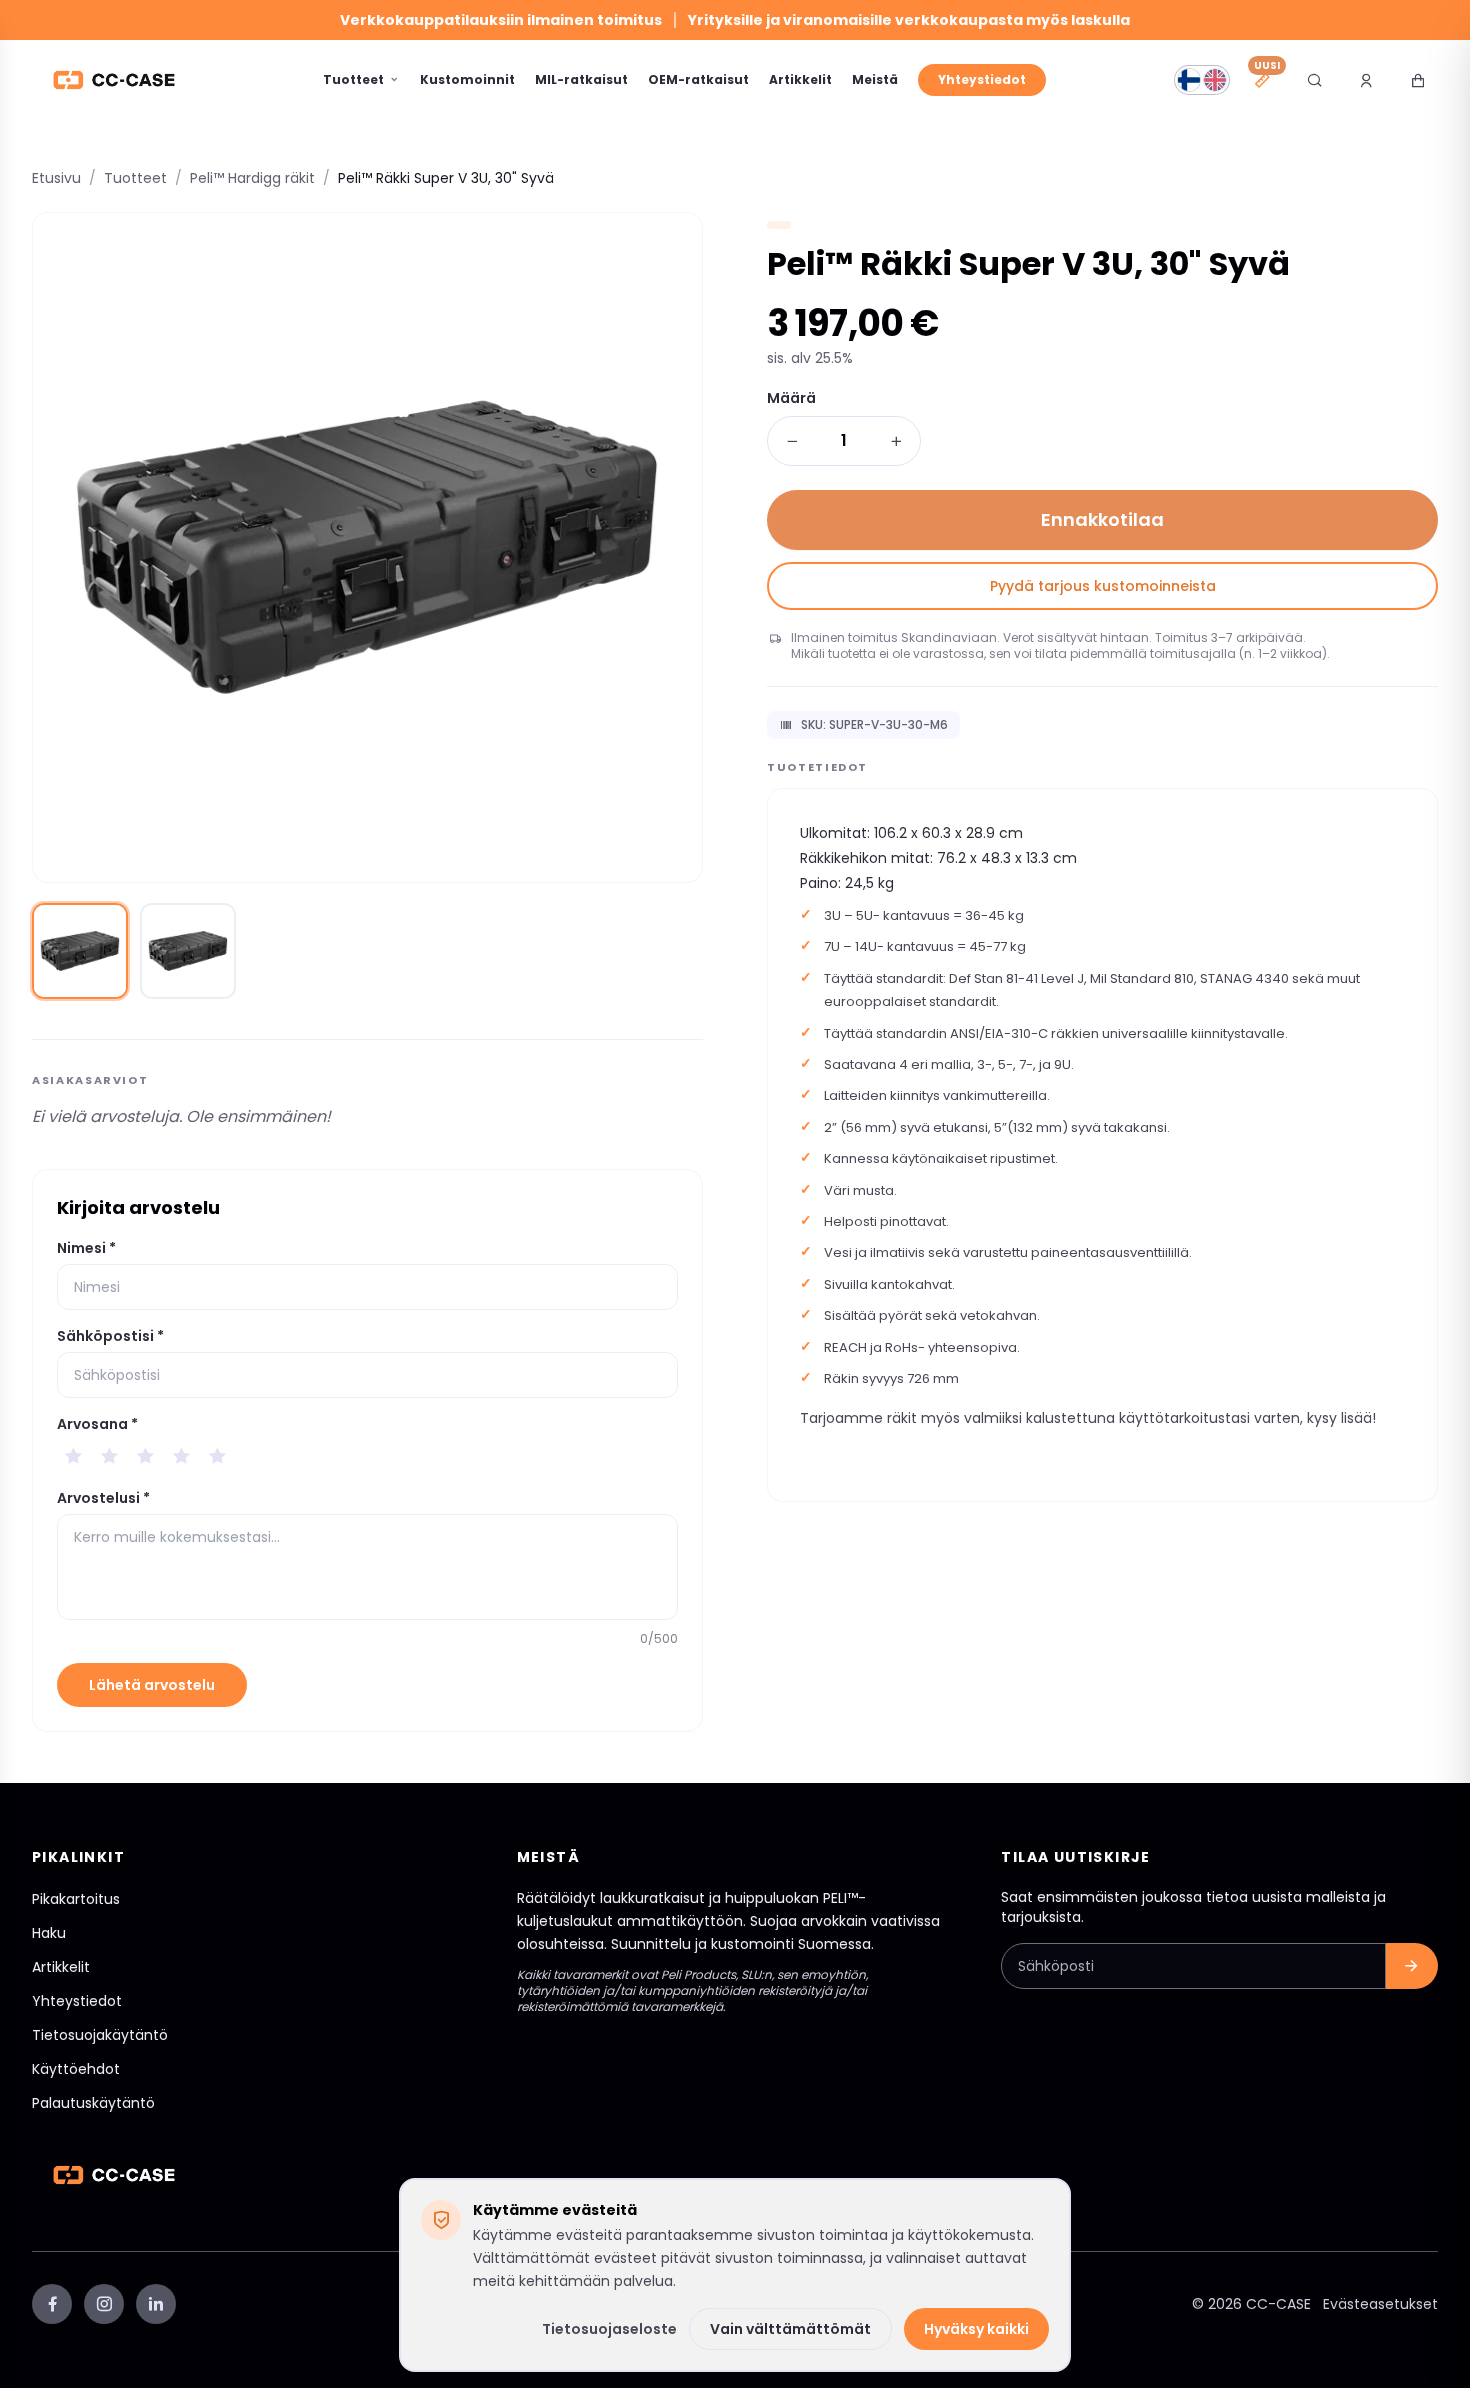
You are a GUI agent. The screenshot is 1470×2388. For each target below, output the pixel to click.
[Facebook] (52, 2304)
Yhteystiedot (982, 79)
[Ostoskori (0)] (1418, 80)
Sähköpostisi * (110, 1336)
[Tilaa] (1412, 1966)
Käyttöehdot (76, 2069)
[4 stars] (181, 1456)
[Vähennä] (792, 441)
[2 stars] (109, 1456)
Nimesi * (86, 1248)
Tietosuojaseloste (609, 2329)
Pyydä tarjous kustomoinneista (1103, 586)
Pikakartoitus (76, 1899)
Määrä (791, 398)
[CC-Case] (114, 80)
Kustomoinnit (467, 80)
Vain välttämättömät (790, 2329)
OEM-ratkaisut (698, 80)
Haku (49, 1933)
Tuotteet (353, 80)
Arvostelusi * (103, 1498)
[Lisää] (896, 441)
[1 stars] (73, 1456)
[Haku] (1314, 80)
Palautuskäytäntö (93, 2103)
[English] (1215, 80)
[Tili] (1366, 80)
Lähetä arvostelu (152, 1685)
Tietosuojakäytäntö (100, 2035)
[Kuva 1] (80, 951)
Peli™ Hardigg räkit (252, 178)
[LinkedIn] (156, 2304)
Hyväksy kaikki (976, 2329)
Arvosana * (97, 1424)
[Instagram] (104, 2304)
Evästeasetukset (1380, 2304)
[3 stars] (145, 1456)
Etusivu (56, 178)
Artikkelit (800, 80)
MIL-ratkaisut (581, 80)
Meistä (875, 80)
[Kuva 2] (188, 951)
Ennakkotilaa (1102, 519)
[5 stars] (217, 1456)
